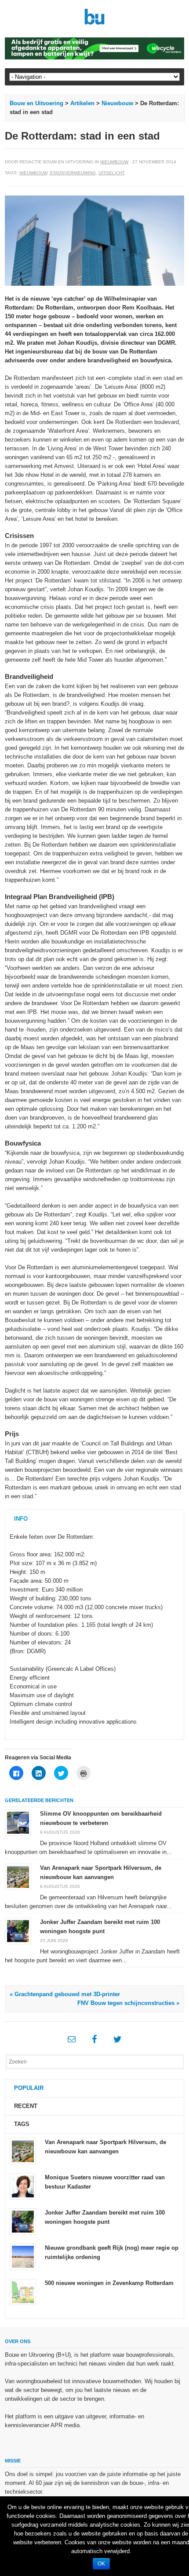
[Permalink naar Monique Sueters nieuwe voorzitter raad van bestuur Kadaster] (23, 2186)
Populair (29, 2088)
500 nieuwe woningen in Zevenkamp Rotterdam (109, 2283)
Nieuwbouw (117, 103)
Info (21, 1519)
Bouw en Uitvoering (36, 103)
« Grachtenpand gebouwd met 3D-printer (65, 1994)
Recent (26, 2106)
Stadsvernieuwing (73, 173)
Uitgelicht (112, 173)
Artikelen (82, 103)
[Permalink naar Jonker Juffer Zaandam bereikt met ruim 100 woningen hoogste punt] (18, 1930)
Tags (22, 2124)
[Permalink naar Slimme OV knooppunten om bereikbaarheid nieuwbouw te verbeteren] (18, 1822)
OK (101, 2564)
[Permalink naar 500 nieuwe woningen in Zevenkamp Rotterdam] (23, 2292)
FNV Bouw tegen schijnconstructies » (128, 2003)
